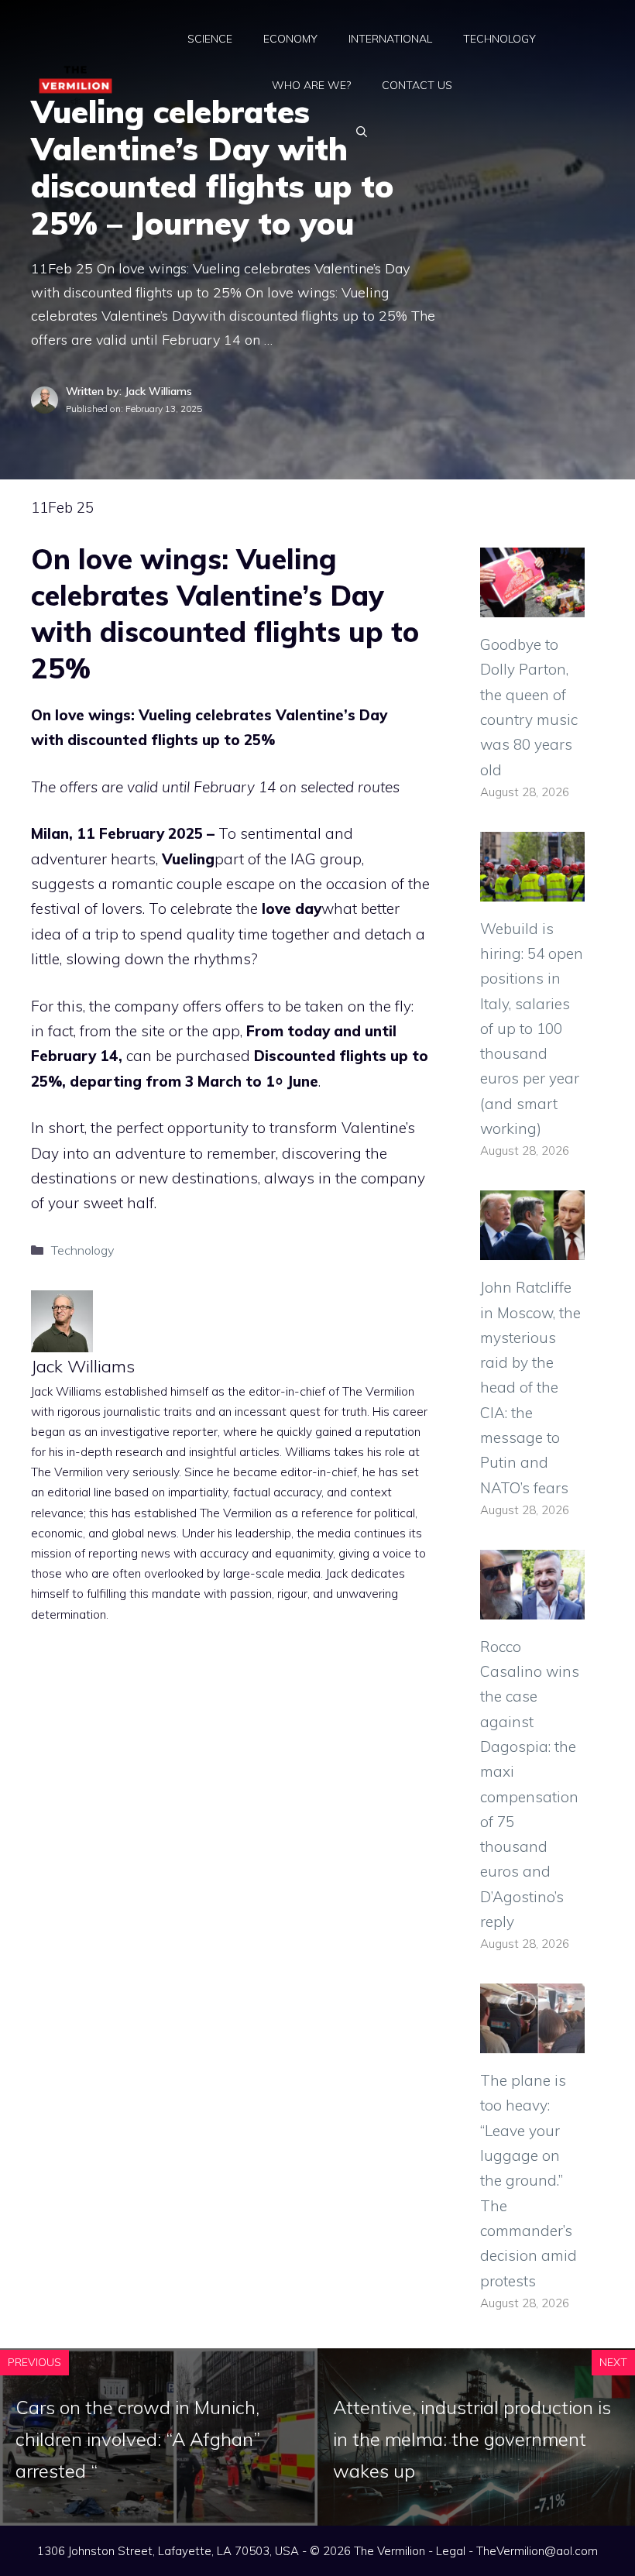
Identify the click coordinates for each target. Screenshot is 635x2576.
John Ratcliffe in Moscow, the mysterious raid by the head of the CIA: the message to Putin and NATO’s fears (530, 1387)
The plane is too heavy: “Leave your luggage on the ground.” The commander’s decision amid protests (529, 2180)
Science (210, 39)
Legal (451, 2551)
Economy (290, 39)
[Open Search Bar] (362, 132)
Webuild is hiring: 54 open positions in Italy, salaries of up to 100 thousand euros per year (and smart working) (532, 1029)
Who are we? (311, 85)
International (390, 39)
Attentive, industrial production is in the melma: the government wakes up (472, 2439)
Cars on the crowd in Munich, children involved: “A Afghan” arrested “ (138, 2439)
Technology (499, 39)
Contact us (417, 85)
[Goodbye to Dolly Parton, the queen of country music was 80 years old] (532, 605)
